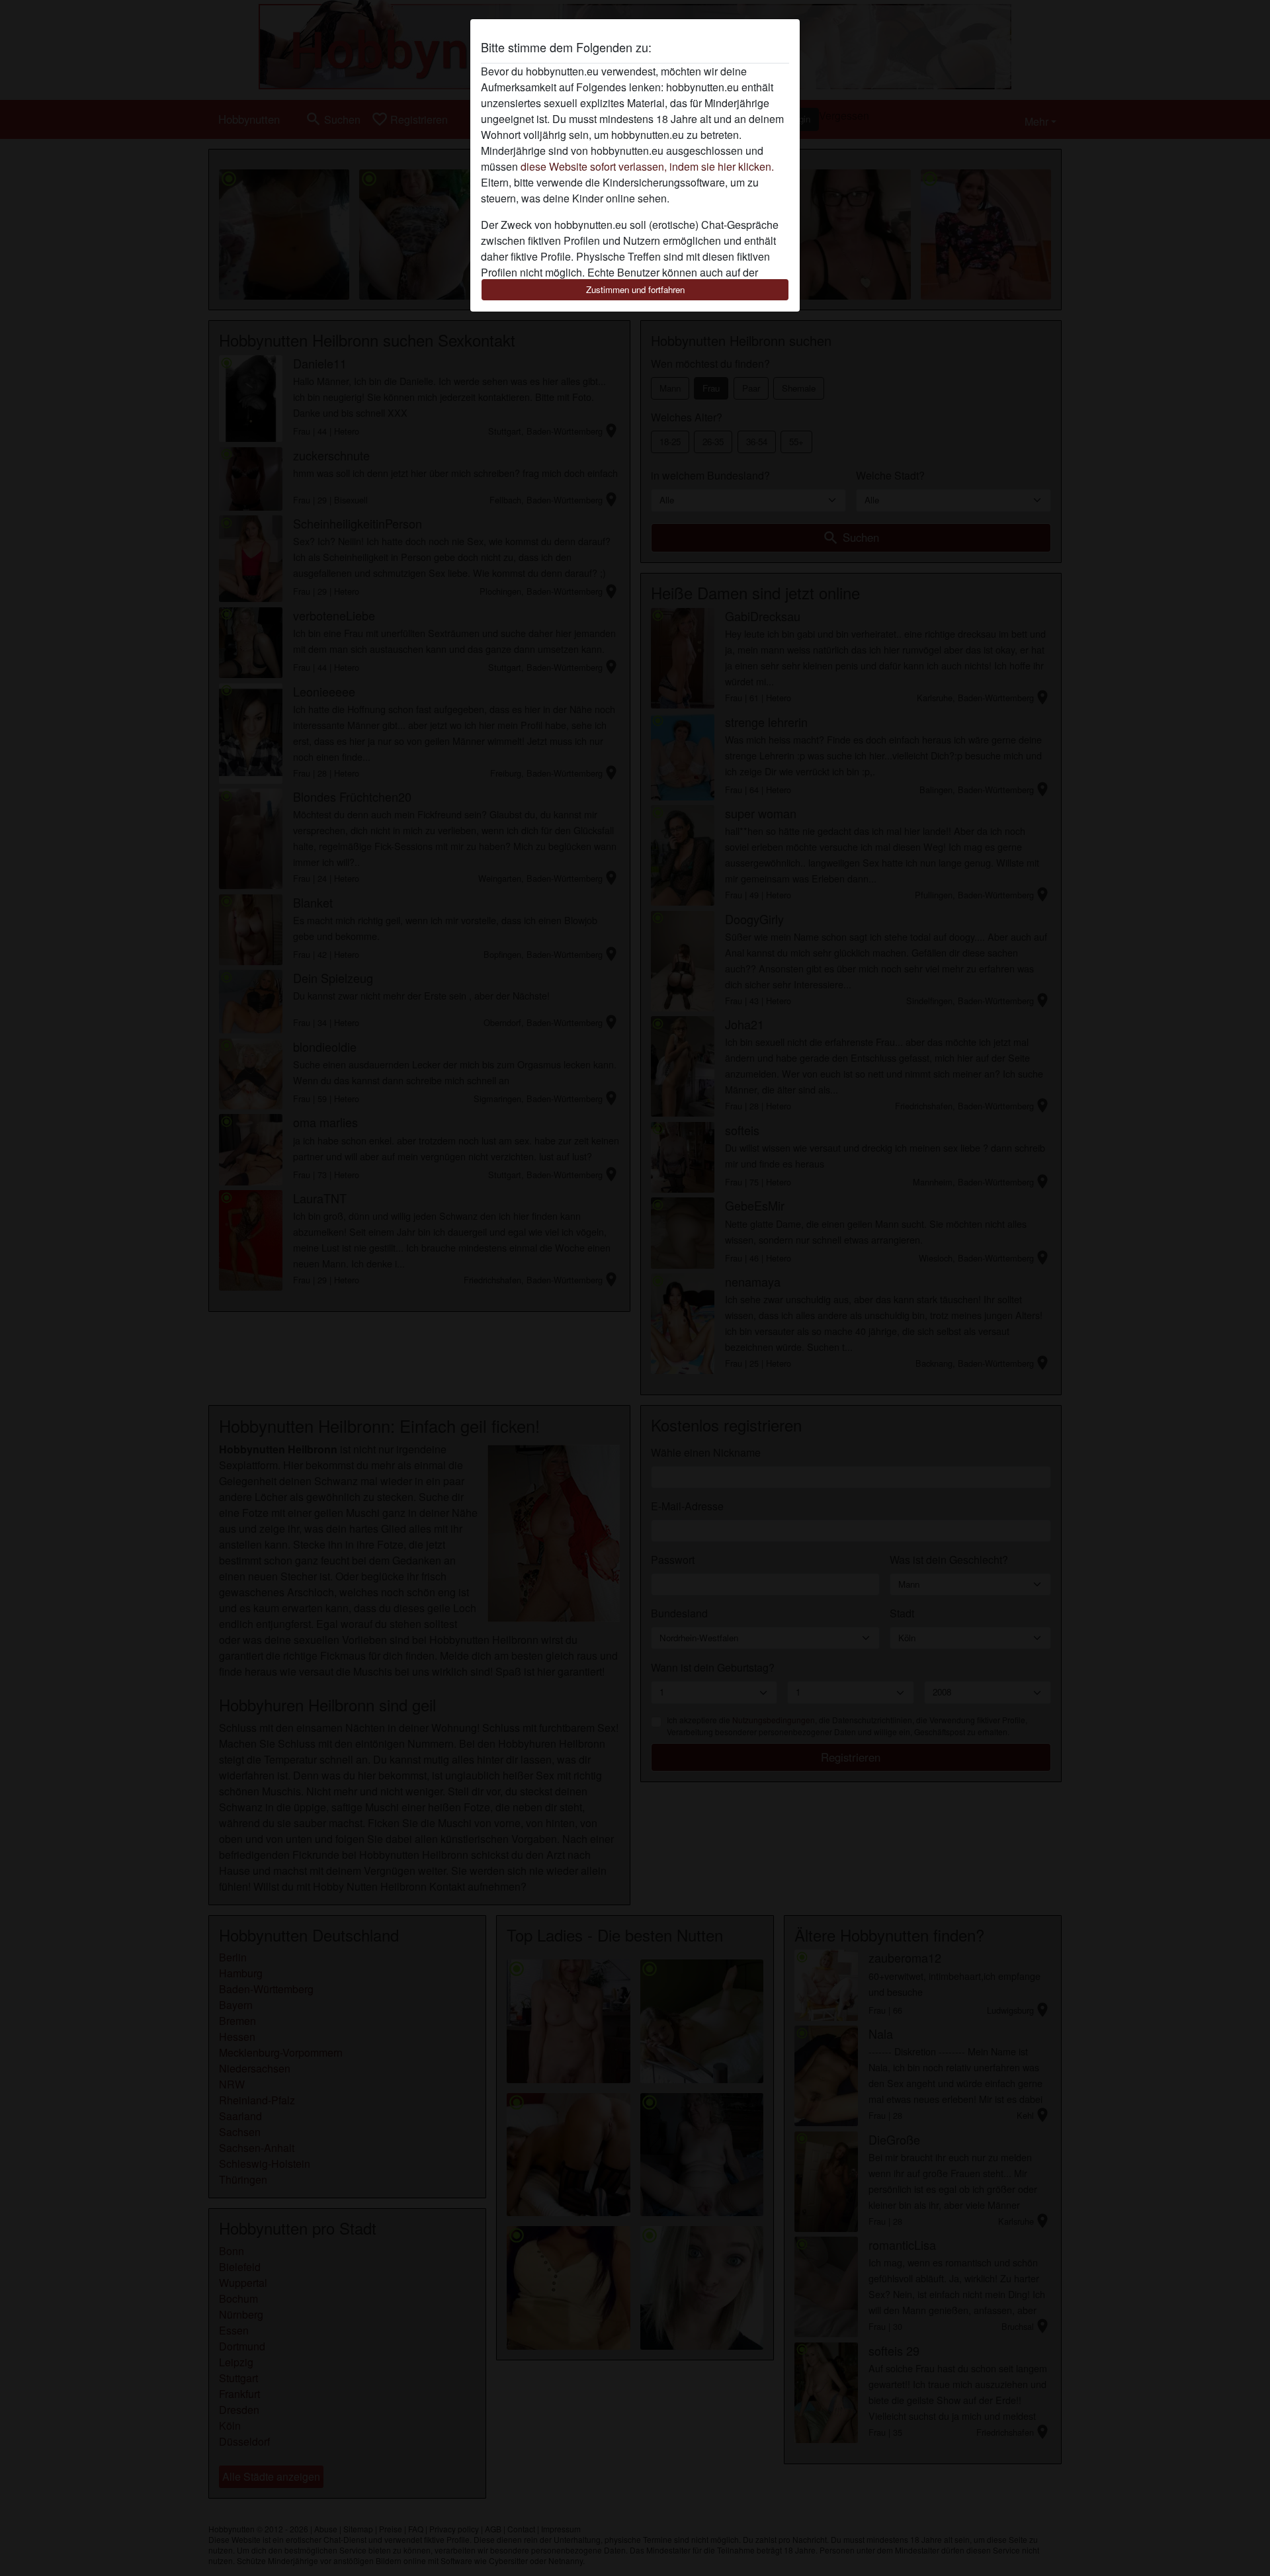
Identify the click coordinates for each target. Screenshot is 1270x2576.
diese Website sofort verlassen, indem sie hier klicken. (647, 166)
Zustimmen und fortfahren (635, 289)
